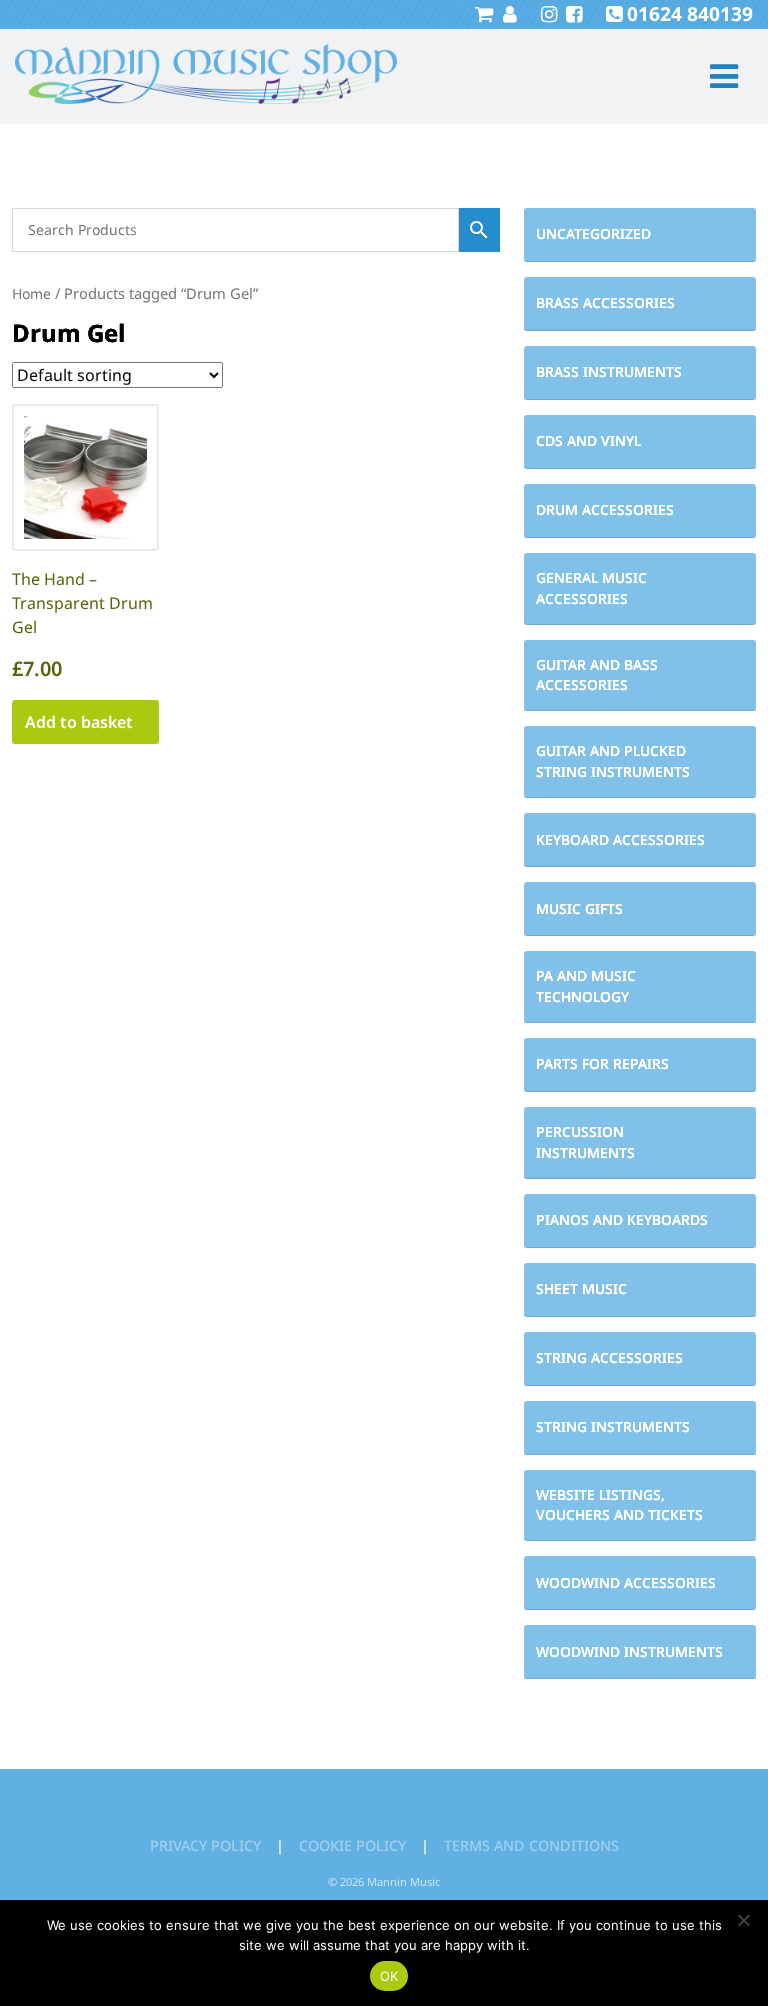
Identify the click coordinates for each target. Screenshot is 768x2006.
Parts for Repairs (602, 1063)
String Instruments (613, 1426)
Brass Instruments (609, 371)
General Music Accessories (591, 588)
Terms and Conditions (531, 1845)
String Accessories (609, 1357)
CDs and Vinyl (588, 440)
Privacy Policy (205, 1845)
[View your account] (507, 13)
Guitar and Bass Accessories (597, 675)
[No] (743, 1920)
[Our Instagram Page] (546, 13)
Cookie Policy (352, 1845)
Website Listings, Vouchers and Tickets (619, 1505)
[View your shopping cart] (484, 13)
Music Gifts (579, 908)
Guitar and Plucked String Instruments (613, 761)
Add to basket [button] (79, 722)
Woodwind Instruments (629, 1651)
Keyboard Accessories (620, 839)
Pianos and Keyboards (622, 1219)
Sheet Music (581, 1288)
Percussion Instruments (585, 1142)
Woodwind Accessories (626, 1582)
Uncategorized (593, 233)
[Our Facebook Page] (571, 13)
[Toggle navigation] (715, 76)
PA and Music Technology (586, 986)
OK (389, 1976)
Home (31, 293)
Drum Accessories (605, 509)
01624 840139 (690, 13)
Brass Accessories (605, 302)
